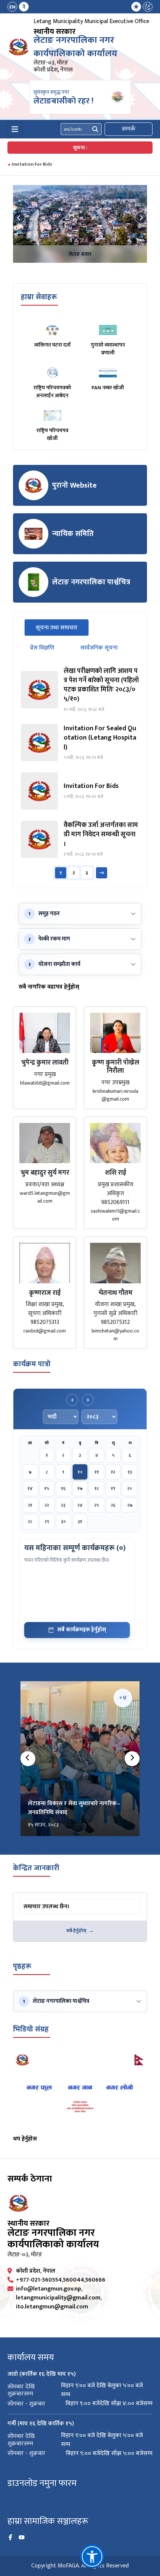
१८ (97, 1488)
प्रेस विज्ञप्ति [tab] (42, 648)
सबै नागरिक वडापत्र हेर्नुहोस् (49, 987)
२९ (47, 1522)
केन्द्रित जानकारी (36, 1868)
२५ (97, 1505)
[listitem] (80, 690)
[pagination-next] (102, 873)
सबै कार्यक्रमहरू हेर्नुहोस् (82, 1630)
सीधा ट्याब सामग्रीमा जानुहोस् (49, 1900)
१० (80, 1472)
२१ (30, 1505)
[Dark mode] (148, 7)
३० (63, 1522)
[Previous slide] (19, 218)
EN (12, 7)
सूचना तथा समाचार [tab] (62, 628)
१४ (30, 1488)
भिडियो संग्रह (31, 2029)
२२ (47, 1505)
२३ (63, 1505)
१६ (63, 1488)
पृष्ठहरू (22, 1966)
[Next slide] (141, 218)
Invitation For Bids (32, 164)
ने (24, 7)
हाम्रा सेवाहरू (39, 297)
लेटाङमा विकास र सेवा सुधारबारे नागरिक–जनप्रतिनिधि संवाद (74, 1808)
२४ (80, 1505)
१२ (113, 1472)
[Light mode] (136, 7)
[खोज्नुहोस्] (95, 129)
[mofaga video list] (80, 2091)
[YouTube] (22, 2538)
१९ (113, 1488)
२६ (113, 1505)
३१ (80, 1522)
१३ (130, 1472)
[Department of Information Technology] (19, 47)
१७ (80, 1488)
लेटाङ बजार (80, 254)
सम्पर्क (129, 129)
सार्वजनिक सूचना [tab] (99, 648)
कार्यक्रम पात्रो (32, 1364)
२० (130, 1488)
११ (97, 1472)
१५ (47, 1488)
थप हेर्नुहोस (25, 2139)
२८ (30, 1522)
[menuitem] (18, 7)
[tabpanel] (80, 773)
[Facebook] (10, 2538)
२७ (130, 1505)
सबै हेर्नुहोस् (76, 1931)
